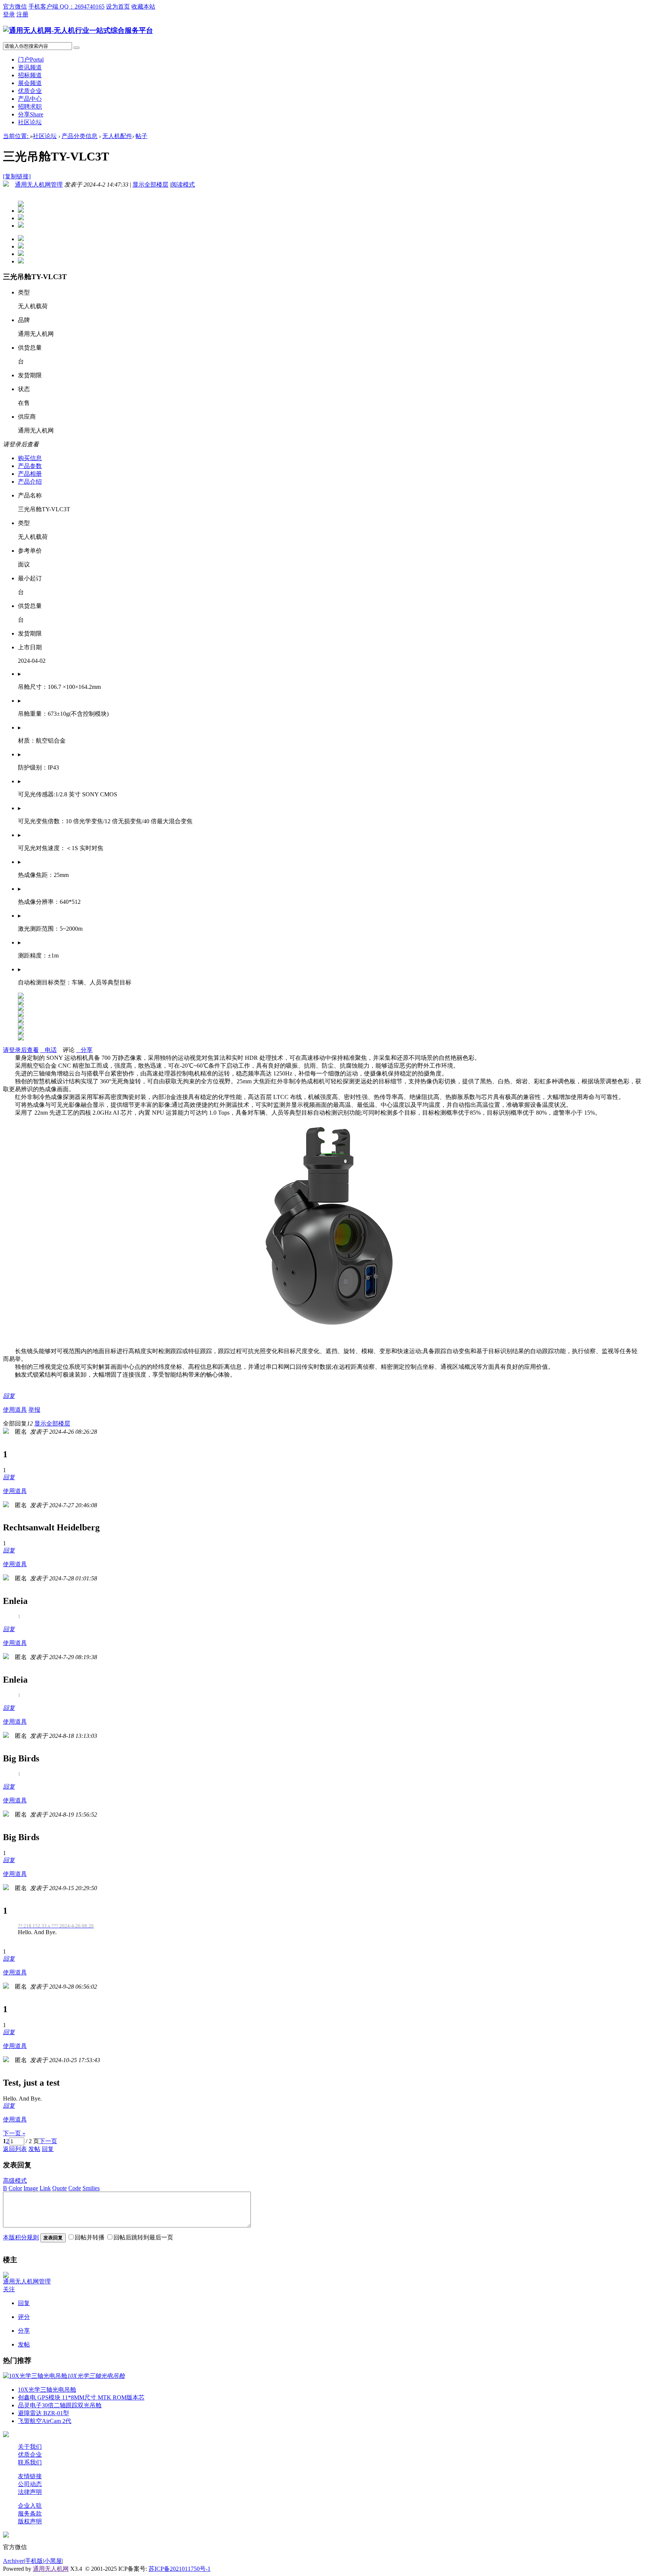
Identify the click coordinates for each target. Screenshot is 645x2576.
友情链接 (30, 2476)
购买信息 (30, 458)
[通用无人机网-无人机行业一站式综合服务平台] (78, 30)
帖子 (141, 136)
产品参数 (30, 466)
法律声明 (30, 2492)
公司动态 (30, 2484)
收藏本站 (143, 7)
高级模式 (15, 2181)
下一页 (48, 2141)
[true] (77, 48)
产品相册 (30, 474)
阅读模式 (183, 185)
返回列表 (15, 2149)
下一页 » (14, 2133)
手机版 (34, 2561)
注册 (22, 14)
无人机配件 (117, 136)
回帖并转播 (90, 2237)
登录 (9, 14)
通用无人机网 (51, 2569)
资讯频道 (30, 67)
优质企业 (30, 91)
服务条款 (30, 2513)
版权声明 (30, 2521)
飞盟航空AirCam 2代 (45, 2421)
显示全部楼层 (150, 185)
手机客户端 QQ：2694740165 (66, 7)
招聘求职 (30, 107)
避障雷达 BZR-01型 (43, 2413)
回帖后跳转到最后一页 (143, 2237)
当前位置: (16, 136)
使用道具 (15, 1410)
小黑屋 (53, 2561)
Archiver (13, 2561)
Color (15, 2188)
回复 (9, 1396)
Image (31, 2188)
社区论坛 (30, 122)
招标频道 (30, 75)
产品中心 (30, 99)
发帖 (34, 2149)
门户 (31, 60)
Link (45, 2188)
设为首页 (118, 7)
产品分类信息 (80, 136)
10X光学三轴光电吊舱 (47, 2390)
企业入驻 (30, 2506)
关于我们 (30, 2447)
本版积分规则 (21, 2237)
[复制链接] (17, 176)
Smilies (91, 2188)
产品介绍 (30, 482)
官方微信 (15, 7)
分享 (31, 114)
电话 (49, 1050)
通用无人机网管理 (39, 185)
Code (75, 2188)
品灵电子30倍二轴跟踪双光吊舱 (60, 2405)
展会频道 (30, 83)
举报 (34, 1410)
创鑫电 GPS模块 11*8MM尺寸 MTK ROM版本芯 (81, 2397)
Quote (60, 2188)
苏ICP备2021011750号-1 (180, 2569)
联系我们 (30, 2462)
